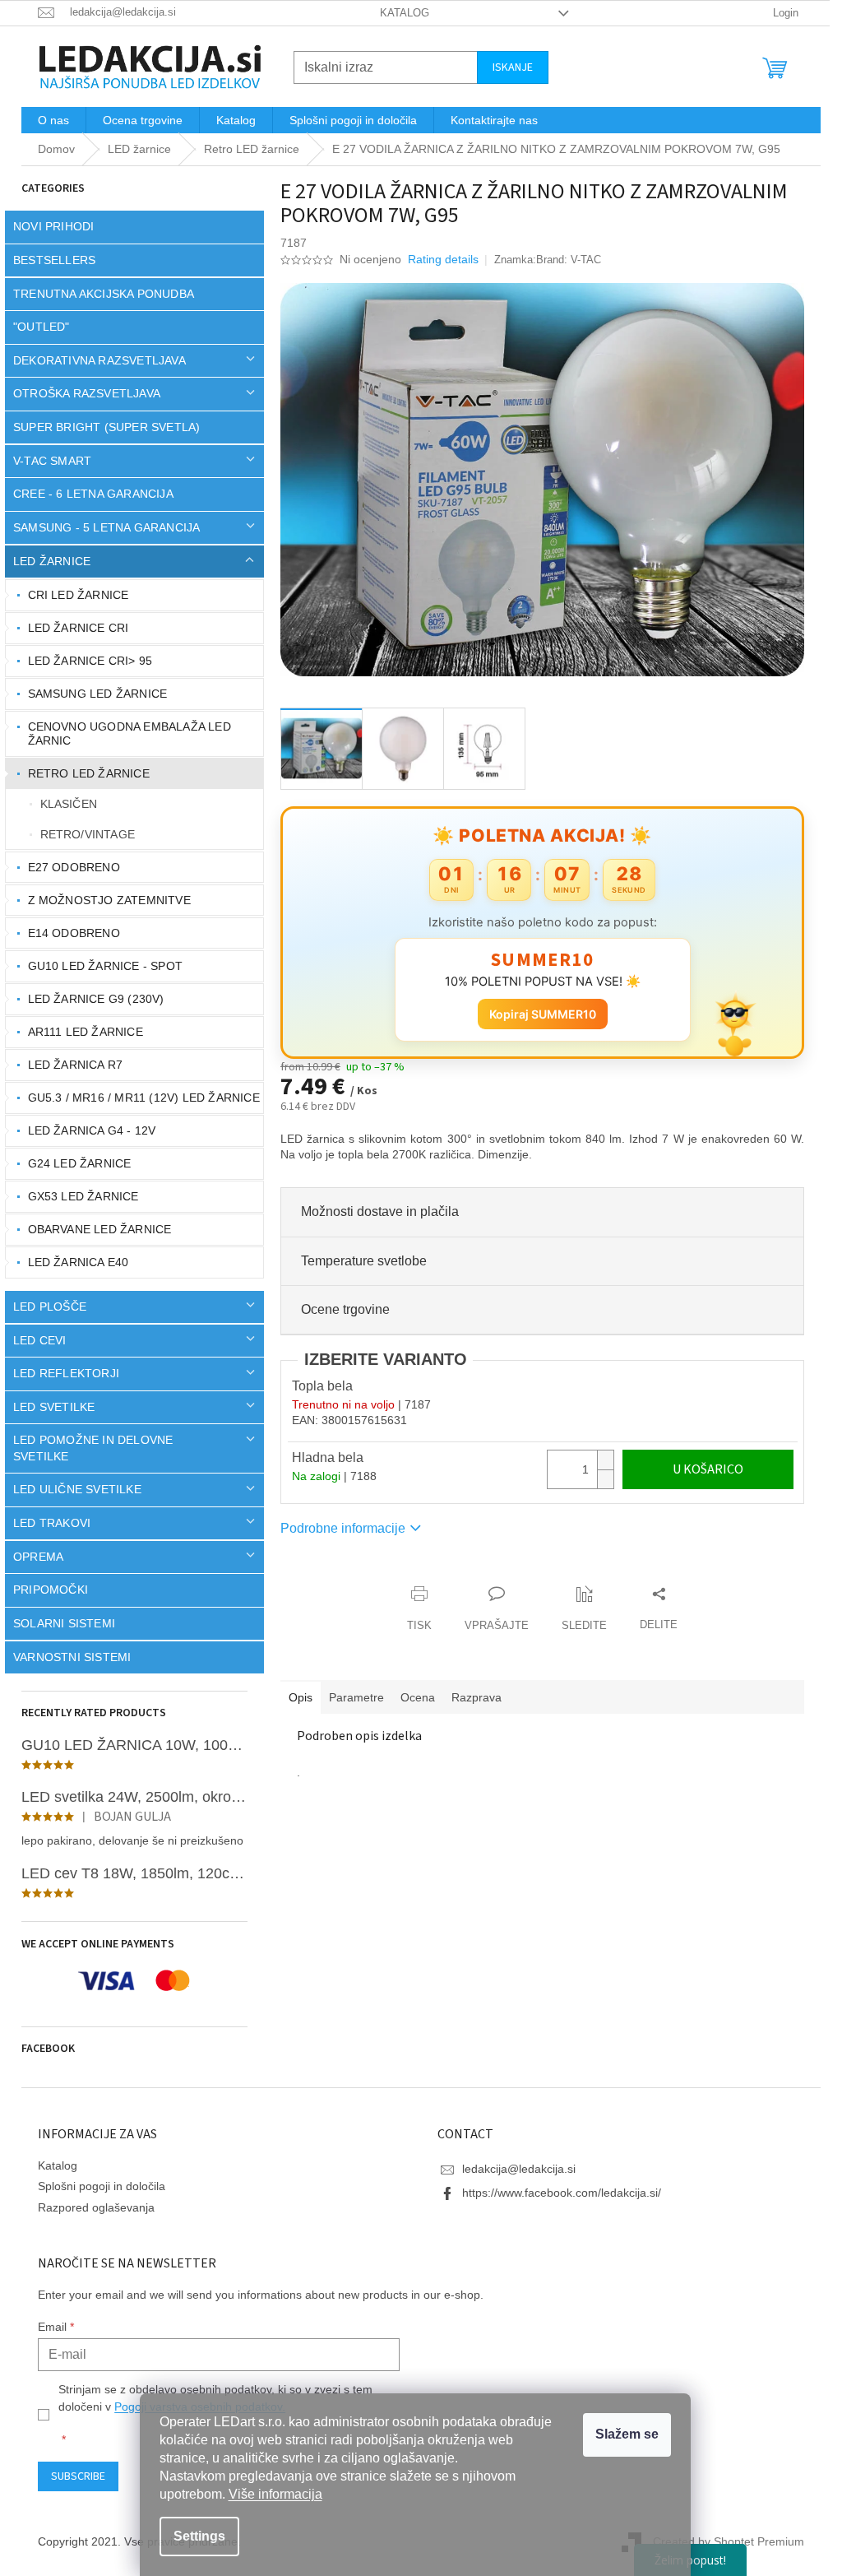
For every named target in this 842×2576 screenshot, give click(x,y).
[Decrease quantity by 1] (599, 1479)
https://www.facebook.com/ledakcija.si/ (556, 2193)
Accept (627, 2435)
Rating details (437, 259)
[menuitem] (48, 120)
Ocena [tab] (412, 1697)
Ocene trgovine (340, 1309)
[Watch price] (578, 1609)
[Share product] (653, 1609)
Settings (199, 2536)
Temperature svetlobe (358, 1261)
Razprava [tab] (471, 1697)
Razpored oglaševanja (90, 2207)
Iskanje (507, 67)
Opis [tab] (295, 1697)
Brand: (562, 260)
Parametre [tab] (351, 1697)
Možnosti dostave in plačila (374, 1211)
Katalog (398, 13)
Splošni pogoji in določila (96, 2186)
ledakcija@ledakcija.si (513, 2169)
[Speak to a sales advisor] (491, 1609)
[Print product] (414, 1609)
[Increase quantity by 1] (599, 1460)
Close (368, 1577)
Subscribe (72, 2476)
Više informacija (275, 2494)
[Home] (51, 149)
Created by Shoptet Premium (723, 2541)
